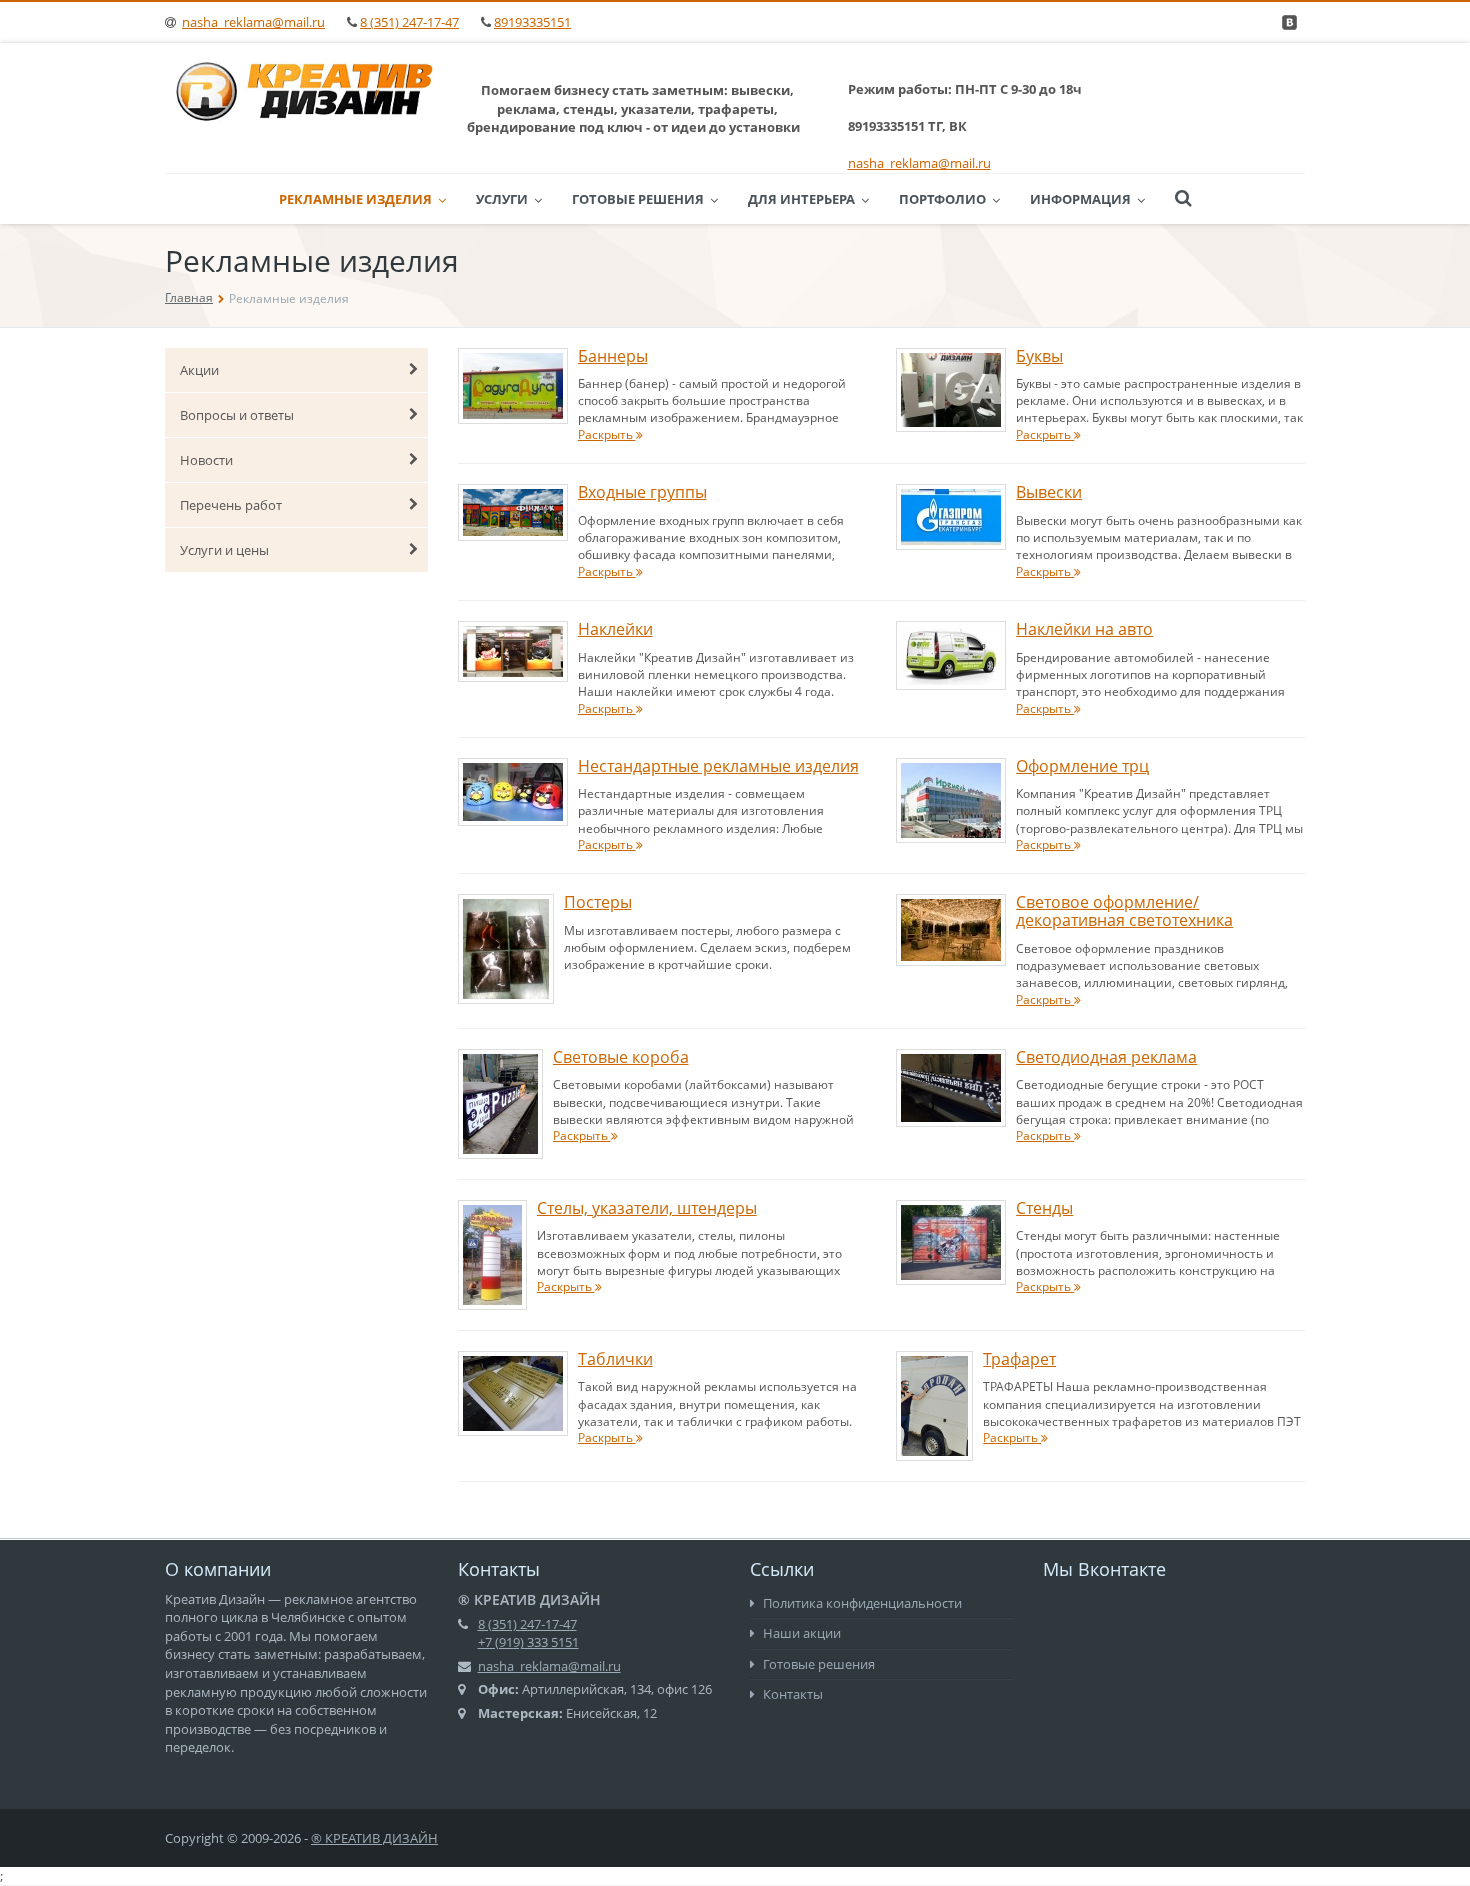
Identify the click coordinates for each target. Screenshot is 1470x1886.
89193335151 (532, 22)
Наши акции (800, 1633)
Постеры (598, 902)
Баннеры (613, 356)
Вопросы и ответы (237, 415)
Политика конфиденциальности (861, 1603)
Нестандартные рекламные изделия (718, 766)
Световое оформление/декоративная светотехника (1124, 911)
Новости (206, 460)
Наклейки (615, 629)
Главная (189, 297)
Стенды (1044, 1208)
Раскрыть (607, 434)
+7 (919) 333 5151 (528, 1642)
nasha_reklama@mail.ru (253, 22)
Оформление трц (1082, 766)
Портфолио (942, 199)
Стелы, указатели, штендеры (647, 1208)
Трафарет (1019, 1359)
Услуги (502, 199)
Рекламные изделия (355, 199)
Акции (199, 370)
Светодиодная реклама (1106, 1057)
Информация (1080, 199)
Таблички (615, 1359)
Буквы (1039, 356)
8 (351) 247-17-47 (409, 22)
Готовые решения (638, 199)
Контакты (791, 1694)
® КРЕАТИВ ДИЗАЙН (374, 1838)
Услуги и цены (224, 550)
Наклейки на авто (1084, 629)
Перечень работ (231, 505)
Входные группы (642, 492)
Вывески (1049, 492)
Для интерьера (801, 199)
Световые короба (621, 1057)
